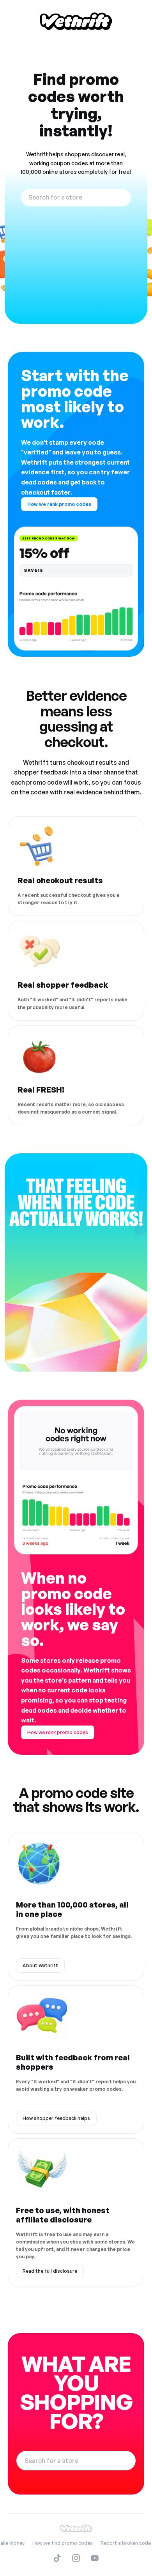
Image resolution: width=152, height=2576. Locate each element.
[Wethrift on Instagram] (76, 2558)
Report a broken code (126, 2543)
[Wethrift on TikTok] (57, 2558)
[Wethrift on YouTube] (95, 2558)
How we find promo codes (63, 2543)
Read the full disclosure (50, 2271)
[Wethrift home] (76, 21)
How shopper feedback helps (56, 2118)
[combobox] (76, 197)
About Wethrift (40, 1965)
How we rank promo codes (59, 504)
